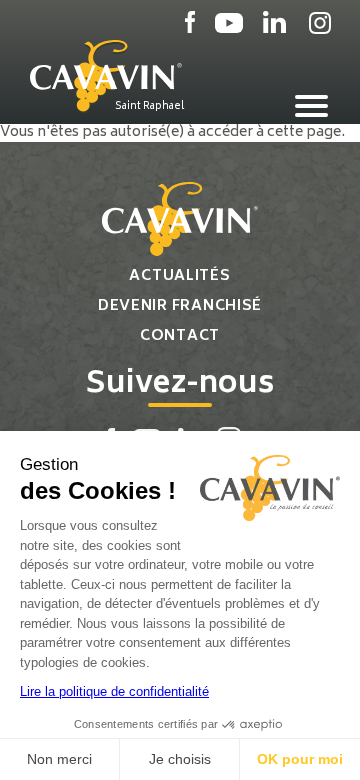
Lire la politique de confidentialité (114, 691)
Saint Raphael (149, 106)
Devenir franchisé (180, 306)
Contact (180, 336)
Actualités (179, 276)
